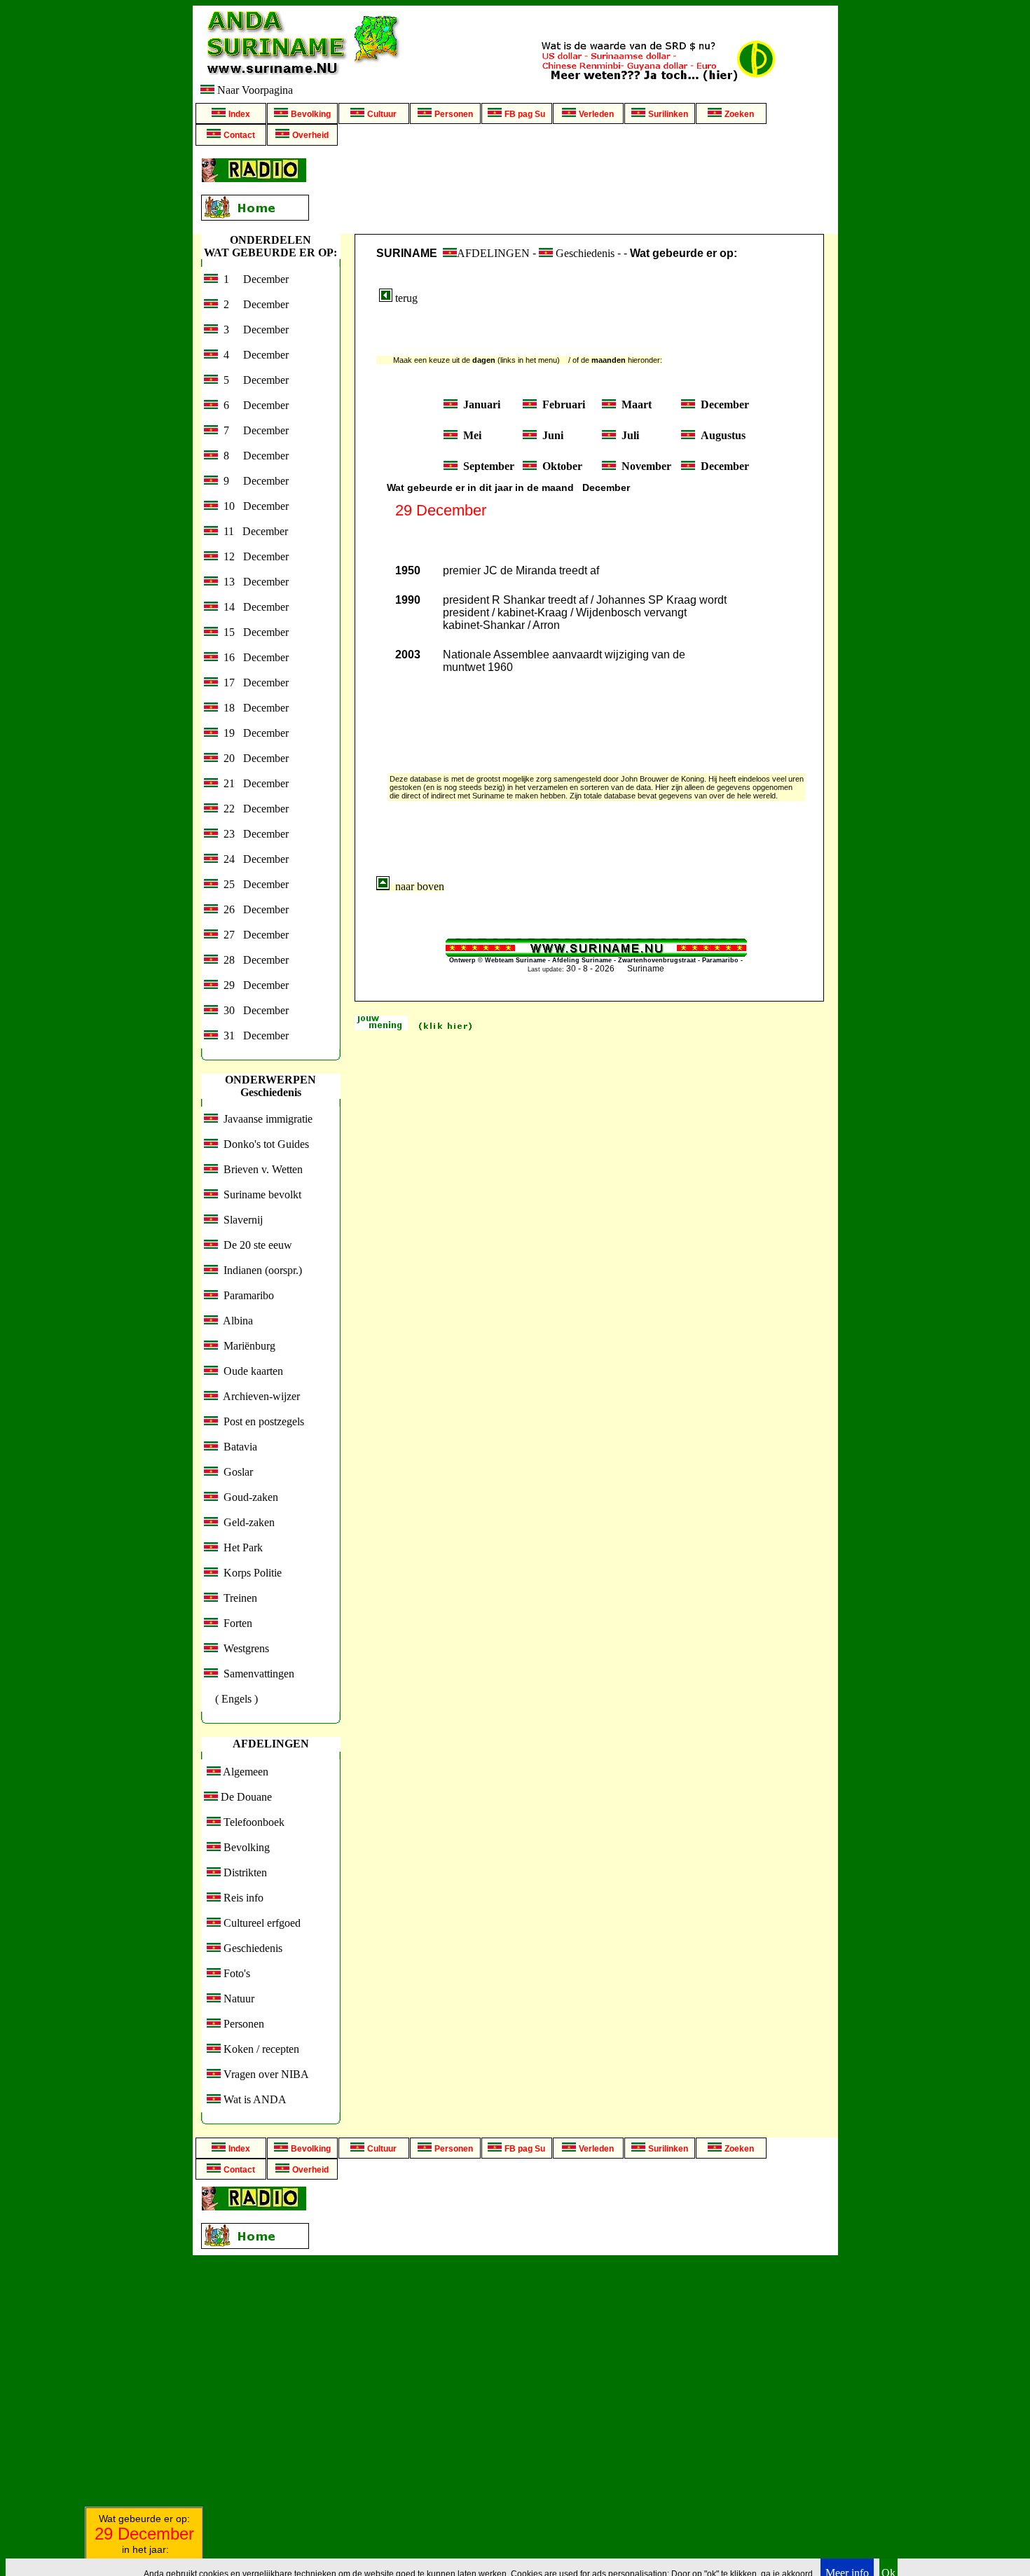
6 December (253, 405)
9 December (253, 481)
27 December (253, 935)
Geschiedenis (252, 1948)
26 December (253, 909)
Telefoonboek (253, 1822)
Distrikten (244, 1872)
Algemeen (245, 1772)
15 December (253, 632)
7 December (253, 430)
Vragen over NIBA (265, 2074)
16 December (253, 657)
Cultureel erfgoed (261, 1923)
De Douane (245, 1797)
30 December (253, 1010)
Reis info (242, 1898)
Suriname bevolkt (260, 1194)
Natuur (238, 1999)
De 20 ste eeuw (255, 1245)
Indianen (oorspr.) (260, 1270)
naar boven (417, 886)
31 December (253, 1036)
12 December (253, 556)
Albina (235, 1321)
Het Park (240, 1547)
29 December (253, 985)
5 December (253, 380)
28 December (253, 960)
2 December (253, 304)
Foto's (235, 1973)
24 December (253, 859)
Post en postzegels (261, 1421)
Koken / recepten (260, 2049)
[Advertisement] (576, 190)
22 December (253, 809)
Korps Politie (250, 1573)
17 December (253, 683)
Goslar (235, 1472)
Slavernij (240, 1220)
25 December (253, 884)
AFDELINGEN (493, 253)
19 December (253, 733)
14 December (253, 607)
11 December (253, 531)
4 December (253, 355)
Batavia (238, 1447)
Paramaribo (246, 1295)
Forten (235, 1623)
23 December (253, 834)
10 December (253, 506)
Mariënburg (247, 1346)
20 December (253, 758)
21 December (253, 783)
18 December (253, 708)
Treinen (238, 1598)
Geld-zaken (246, 1522)
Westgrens (243, 1648)
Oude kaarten (250, 1371)
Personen (242, 2024)
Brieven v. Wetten (260, 1169)
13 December (253, 582)
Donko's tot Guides (263, 1144)
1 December (253, 279)
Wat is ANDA (254, 2099)
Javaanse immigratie (265, 1119)
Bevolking (245, 1847)
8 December (253, 456)
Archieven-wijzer (259, 1396)
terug (405, 298)
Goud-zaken (248, 1497)
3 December (253, 330)
